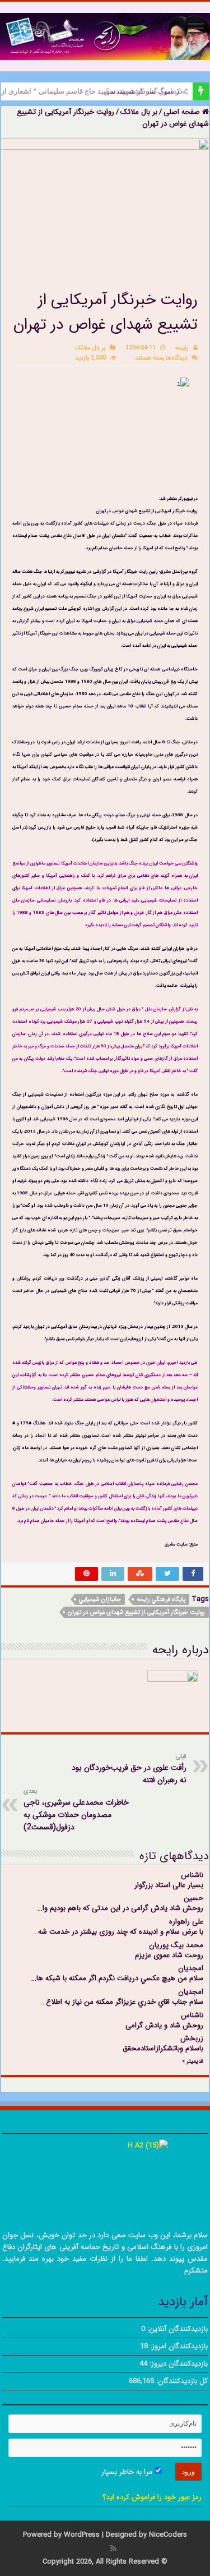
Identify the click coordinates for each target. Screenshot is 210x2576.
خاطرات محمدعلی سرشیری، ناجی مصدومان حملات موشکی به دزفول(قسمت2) (76, 1810)
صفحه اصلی (183, 112)
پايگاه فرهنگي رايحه (161, 1600)
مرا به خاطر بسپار (128, 2472)
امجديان (191, 1968)
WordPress (82, 2535)
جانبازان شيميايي (100, 1600)
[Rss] (113, 2549)
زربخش (192, 2038)
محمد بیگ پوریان (176, 1945)
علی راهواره (186, 1922)
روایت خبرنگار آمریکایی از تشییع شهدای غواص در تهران (136, 1613)
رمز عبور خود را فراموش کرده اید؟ (152, 2497)
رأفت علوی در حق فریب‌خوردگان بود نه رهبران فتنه (129, 1769)
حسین (193, 1898)
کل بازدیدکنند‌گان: (181, 2381)
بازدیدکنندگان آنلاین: (176, 2329)
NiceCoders (168, 2535)
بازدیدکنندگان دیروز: (178, 2364)
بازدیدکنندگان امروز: (178, 2346)
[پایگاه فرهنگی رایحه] (105, 36)
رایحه (182, 348)
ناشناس (192, 1875)
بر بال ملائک (139, 112)
